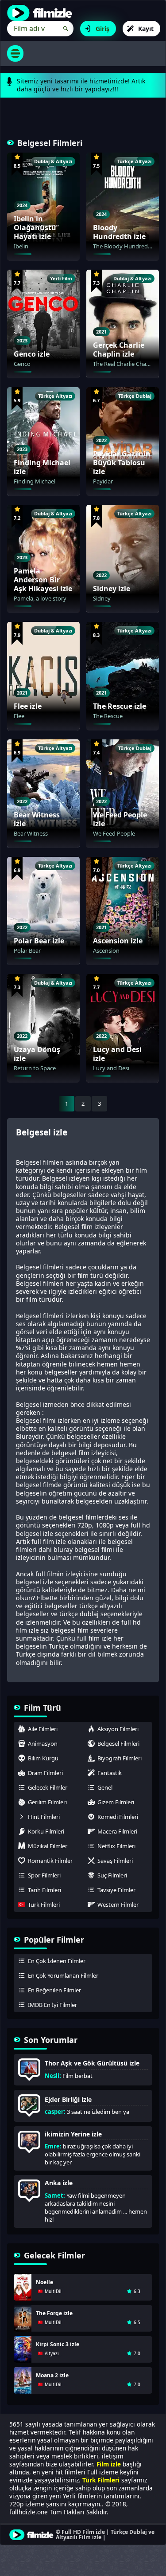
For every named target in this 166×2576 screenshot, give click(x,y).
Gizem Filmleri (116, 1802)
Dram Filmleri (45, 1773)
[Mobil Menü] (15, 53)
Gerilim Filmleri (47, 1802)
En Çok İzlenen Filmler (57, 1961)
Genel (105, 1787)
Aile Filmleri (43, 1729)
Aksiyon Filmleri (118, 1729)
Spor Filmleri (44, 1875)
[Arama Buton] (66, 29)
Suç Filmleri (112, 1875)
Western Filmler (118, 1905)
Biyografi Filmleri (120, 1758)
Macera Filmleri (117, 1831)
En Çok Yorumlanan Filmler (63, 1975)
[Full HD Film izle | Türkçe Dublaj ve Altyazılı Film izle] (42, 13)
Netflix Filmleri (116, 1846)
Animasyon (43, 1744)
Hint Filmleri (44, 1817)
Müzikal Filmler (48, 1846)
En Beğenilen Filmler (54, 1990)
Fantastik (110, 1773)
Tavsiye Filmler (116, 1890)
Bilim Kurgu (43, 1758)
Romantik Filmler (50, 1861)
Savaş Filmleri (115, 1861)
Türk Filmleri (44, 1905)
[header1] (83, 123)
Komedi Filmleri (118, 1817)
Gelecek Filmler (48, 1787)
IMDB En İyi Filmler (52, 2005)
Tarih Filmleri (44, 1890)
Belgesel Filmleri (118, 1744)
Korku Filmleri (46, 1831)
